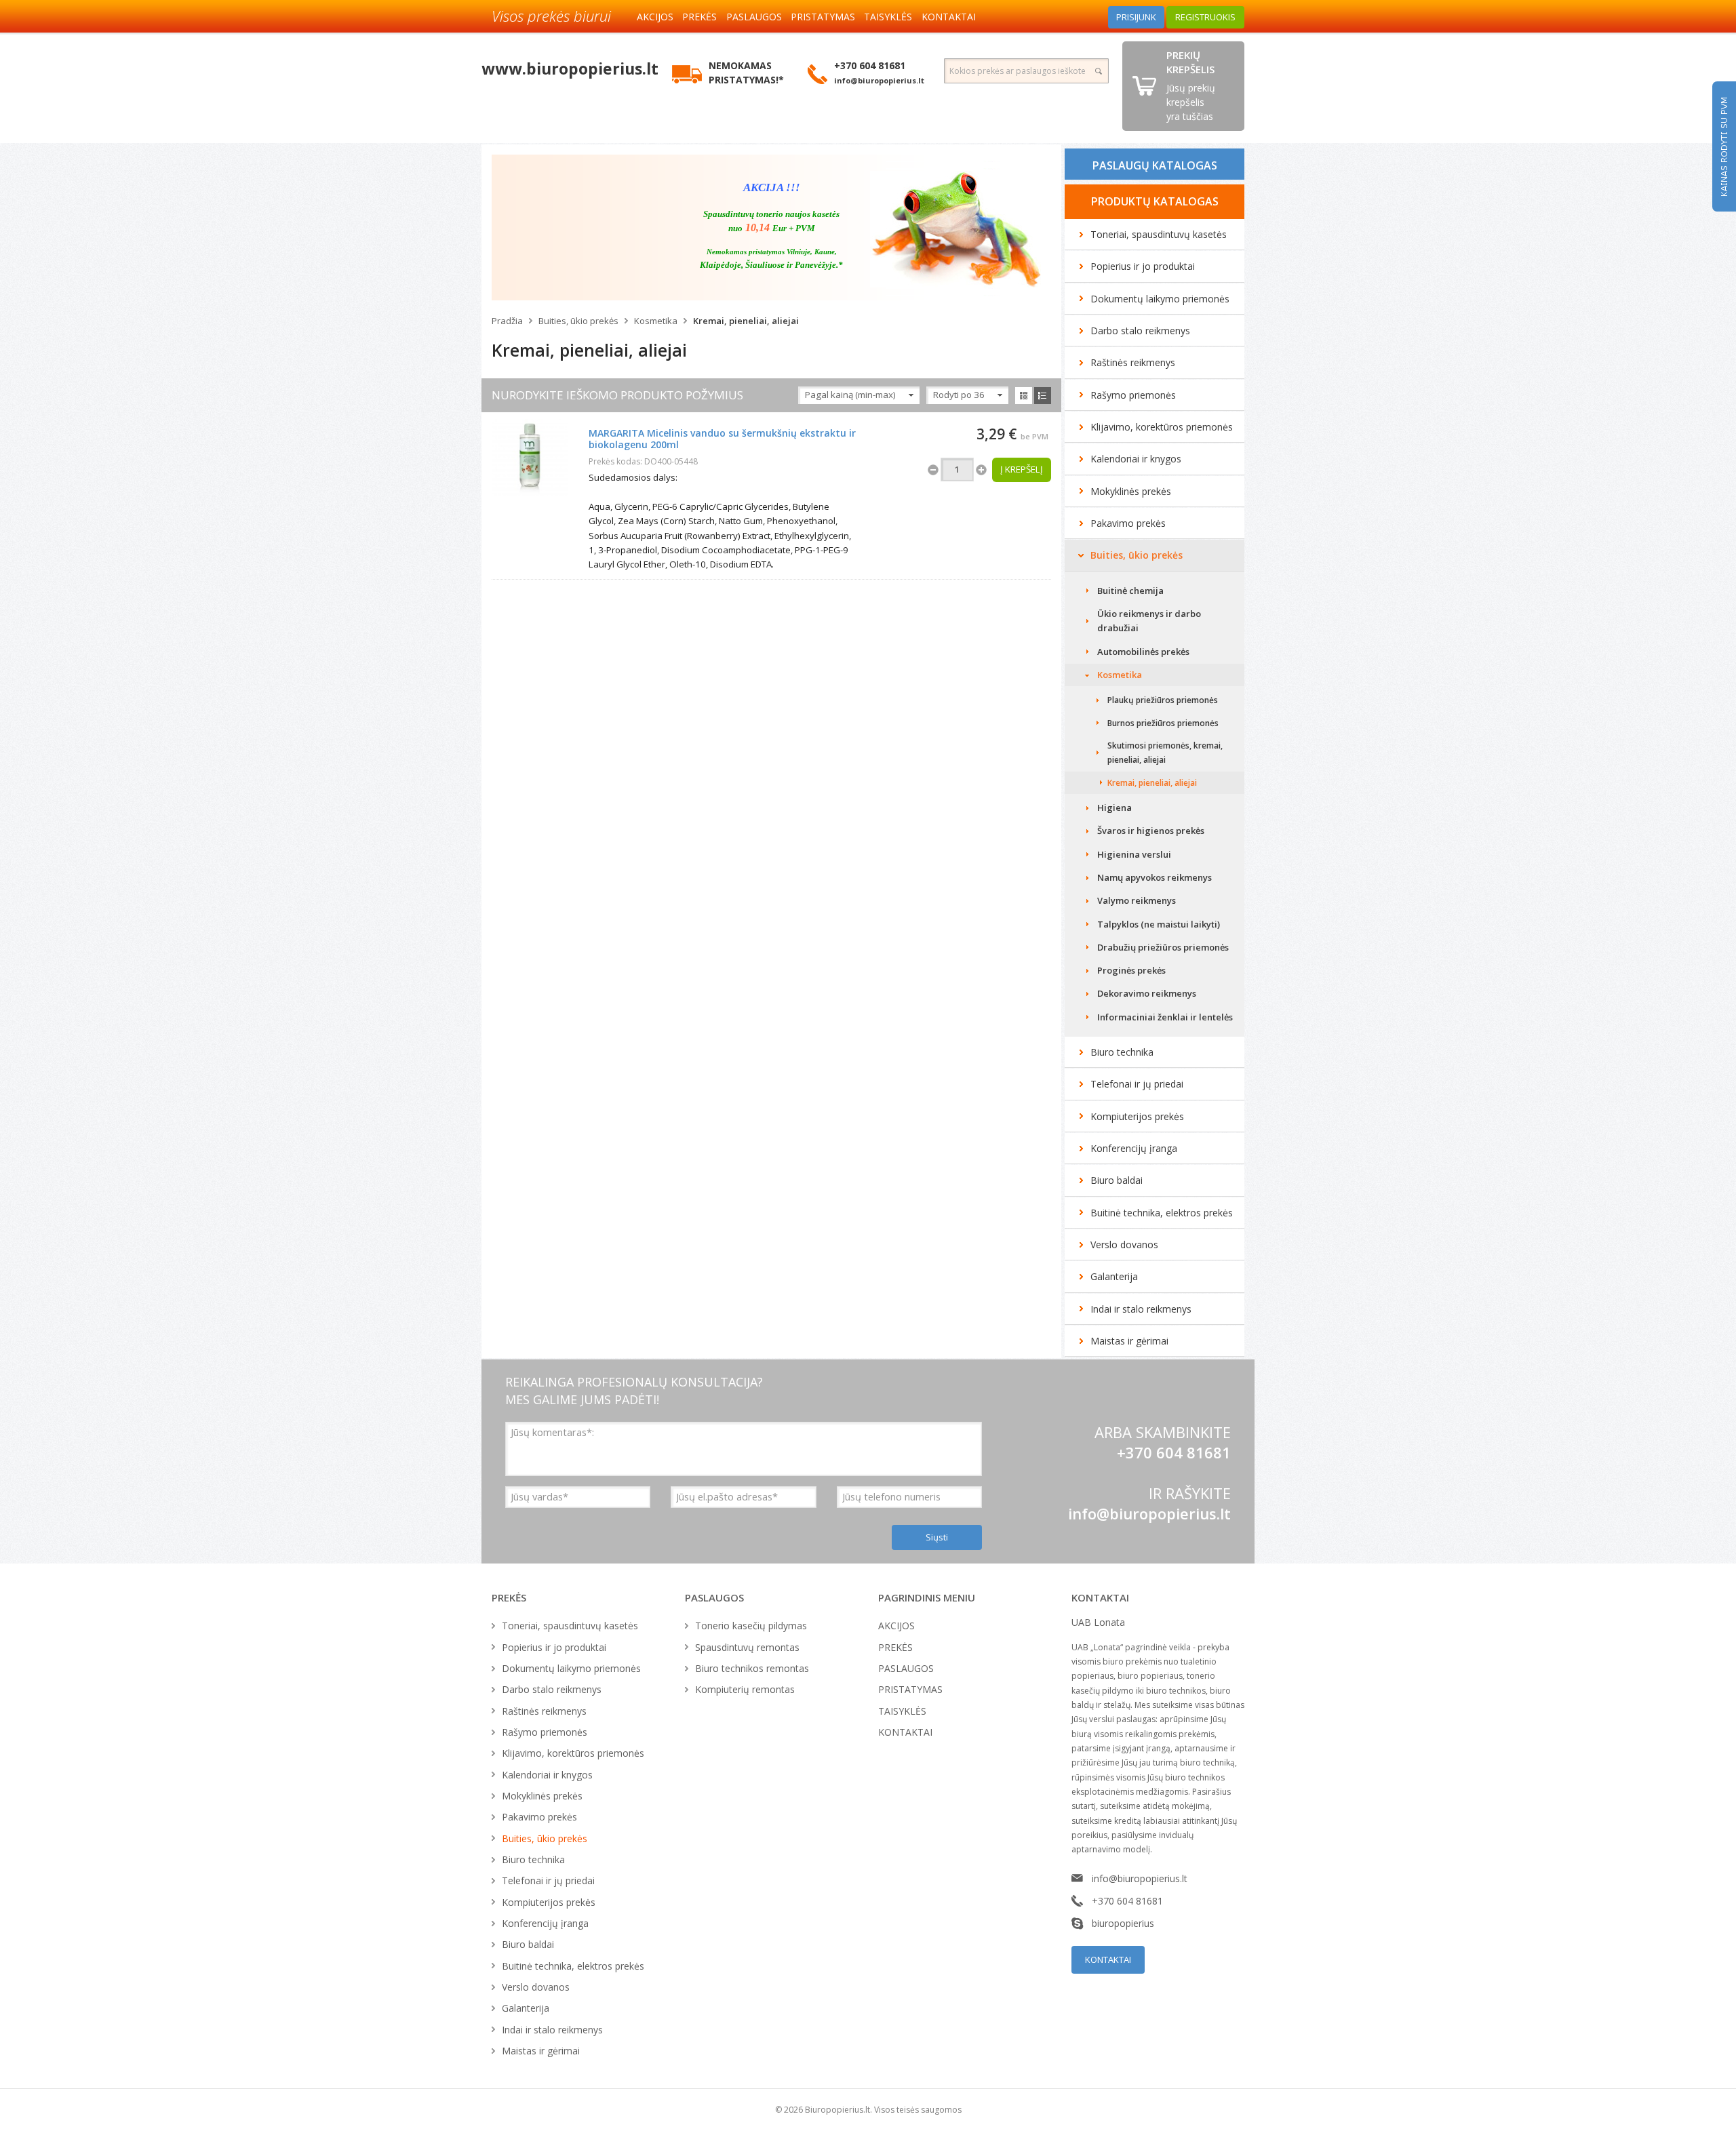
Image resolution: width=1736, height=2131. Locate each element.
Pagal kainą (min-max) (850, 395)
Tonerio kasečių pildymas (751, 1626)
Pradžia (507, 321)
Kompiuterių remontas (745, 1689)
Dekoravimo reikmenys (1147, 993)
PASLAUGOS (754, 17)
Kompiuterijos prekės (1137, 1116)
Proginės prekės (1131, 970)
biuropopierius (1123, 1923)
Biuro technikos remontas (752, 1668)
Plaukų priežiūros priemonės (1163, 700)
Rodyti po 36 (959, 395)
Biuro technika (1122, 1052)
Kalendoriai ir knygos (1136, 459)
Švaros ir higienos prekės (1151, 831)
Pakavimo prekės (1128, 523)
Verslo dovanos (1124, 1244)
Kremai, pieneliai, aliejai (746, 321)
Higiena (1114, 808)
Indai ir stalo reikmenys (1141, 1309)
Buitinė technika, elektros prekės (1162, 1213)
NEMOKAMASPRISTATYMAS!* (746, 73)
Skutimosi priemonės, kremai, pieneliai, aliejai (1165, 753)
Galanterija (1114, 1276)
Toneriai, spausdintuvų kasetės (1159, 234)
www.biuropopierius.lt (570, 68)
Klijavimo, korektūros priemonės (1162, 427)
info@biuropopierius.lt (1149, 1513)
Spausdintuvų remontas (747, 1647)
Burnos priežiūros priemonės (1163, 723)
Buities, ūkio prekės (578, 321)
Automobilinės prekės (1143, 652)
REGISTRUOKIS (1205, 17)
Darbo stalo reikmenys (1140, 331)
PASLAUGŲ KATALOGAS (1155, 165)
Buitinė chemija (1130, 591)
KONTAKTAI (949, 17)
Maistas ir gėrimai (1129, 1341)
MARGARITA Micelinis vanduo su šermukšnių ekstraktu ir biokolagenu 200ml (722, 439)
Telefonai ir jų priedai (1137, 1084)
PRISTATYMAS (823, 17)
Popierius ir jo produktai (1143, 266)
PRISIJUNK (1136, 17)
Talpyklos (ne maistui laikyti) (1159, 924)
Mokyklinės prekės (1131, 491)
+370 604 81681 (1127, 1901)
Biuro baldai (1117, 1180)
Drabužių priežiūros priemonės (1163, 947)
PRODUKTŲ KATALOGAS (1155, 201)
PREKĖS (699, 17)
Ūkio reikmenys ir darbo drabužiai (1149, 621)
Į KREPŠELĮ (1022, 469)
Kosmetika (656, 321)
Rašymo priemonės (1133, 395)
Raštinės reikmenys (1133, 362)
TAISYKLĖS (888, 17)
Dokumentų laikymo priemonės (1160, 299)
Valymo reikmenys (1137, 900)
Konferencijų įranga (1134, 1148)
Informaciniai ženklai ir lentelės (1165, 1017)
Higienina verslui (1134, 854)
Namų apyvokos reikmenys (1155, 877)
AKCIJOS (655, 17)
